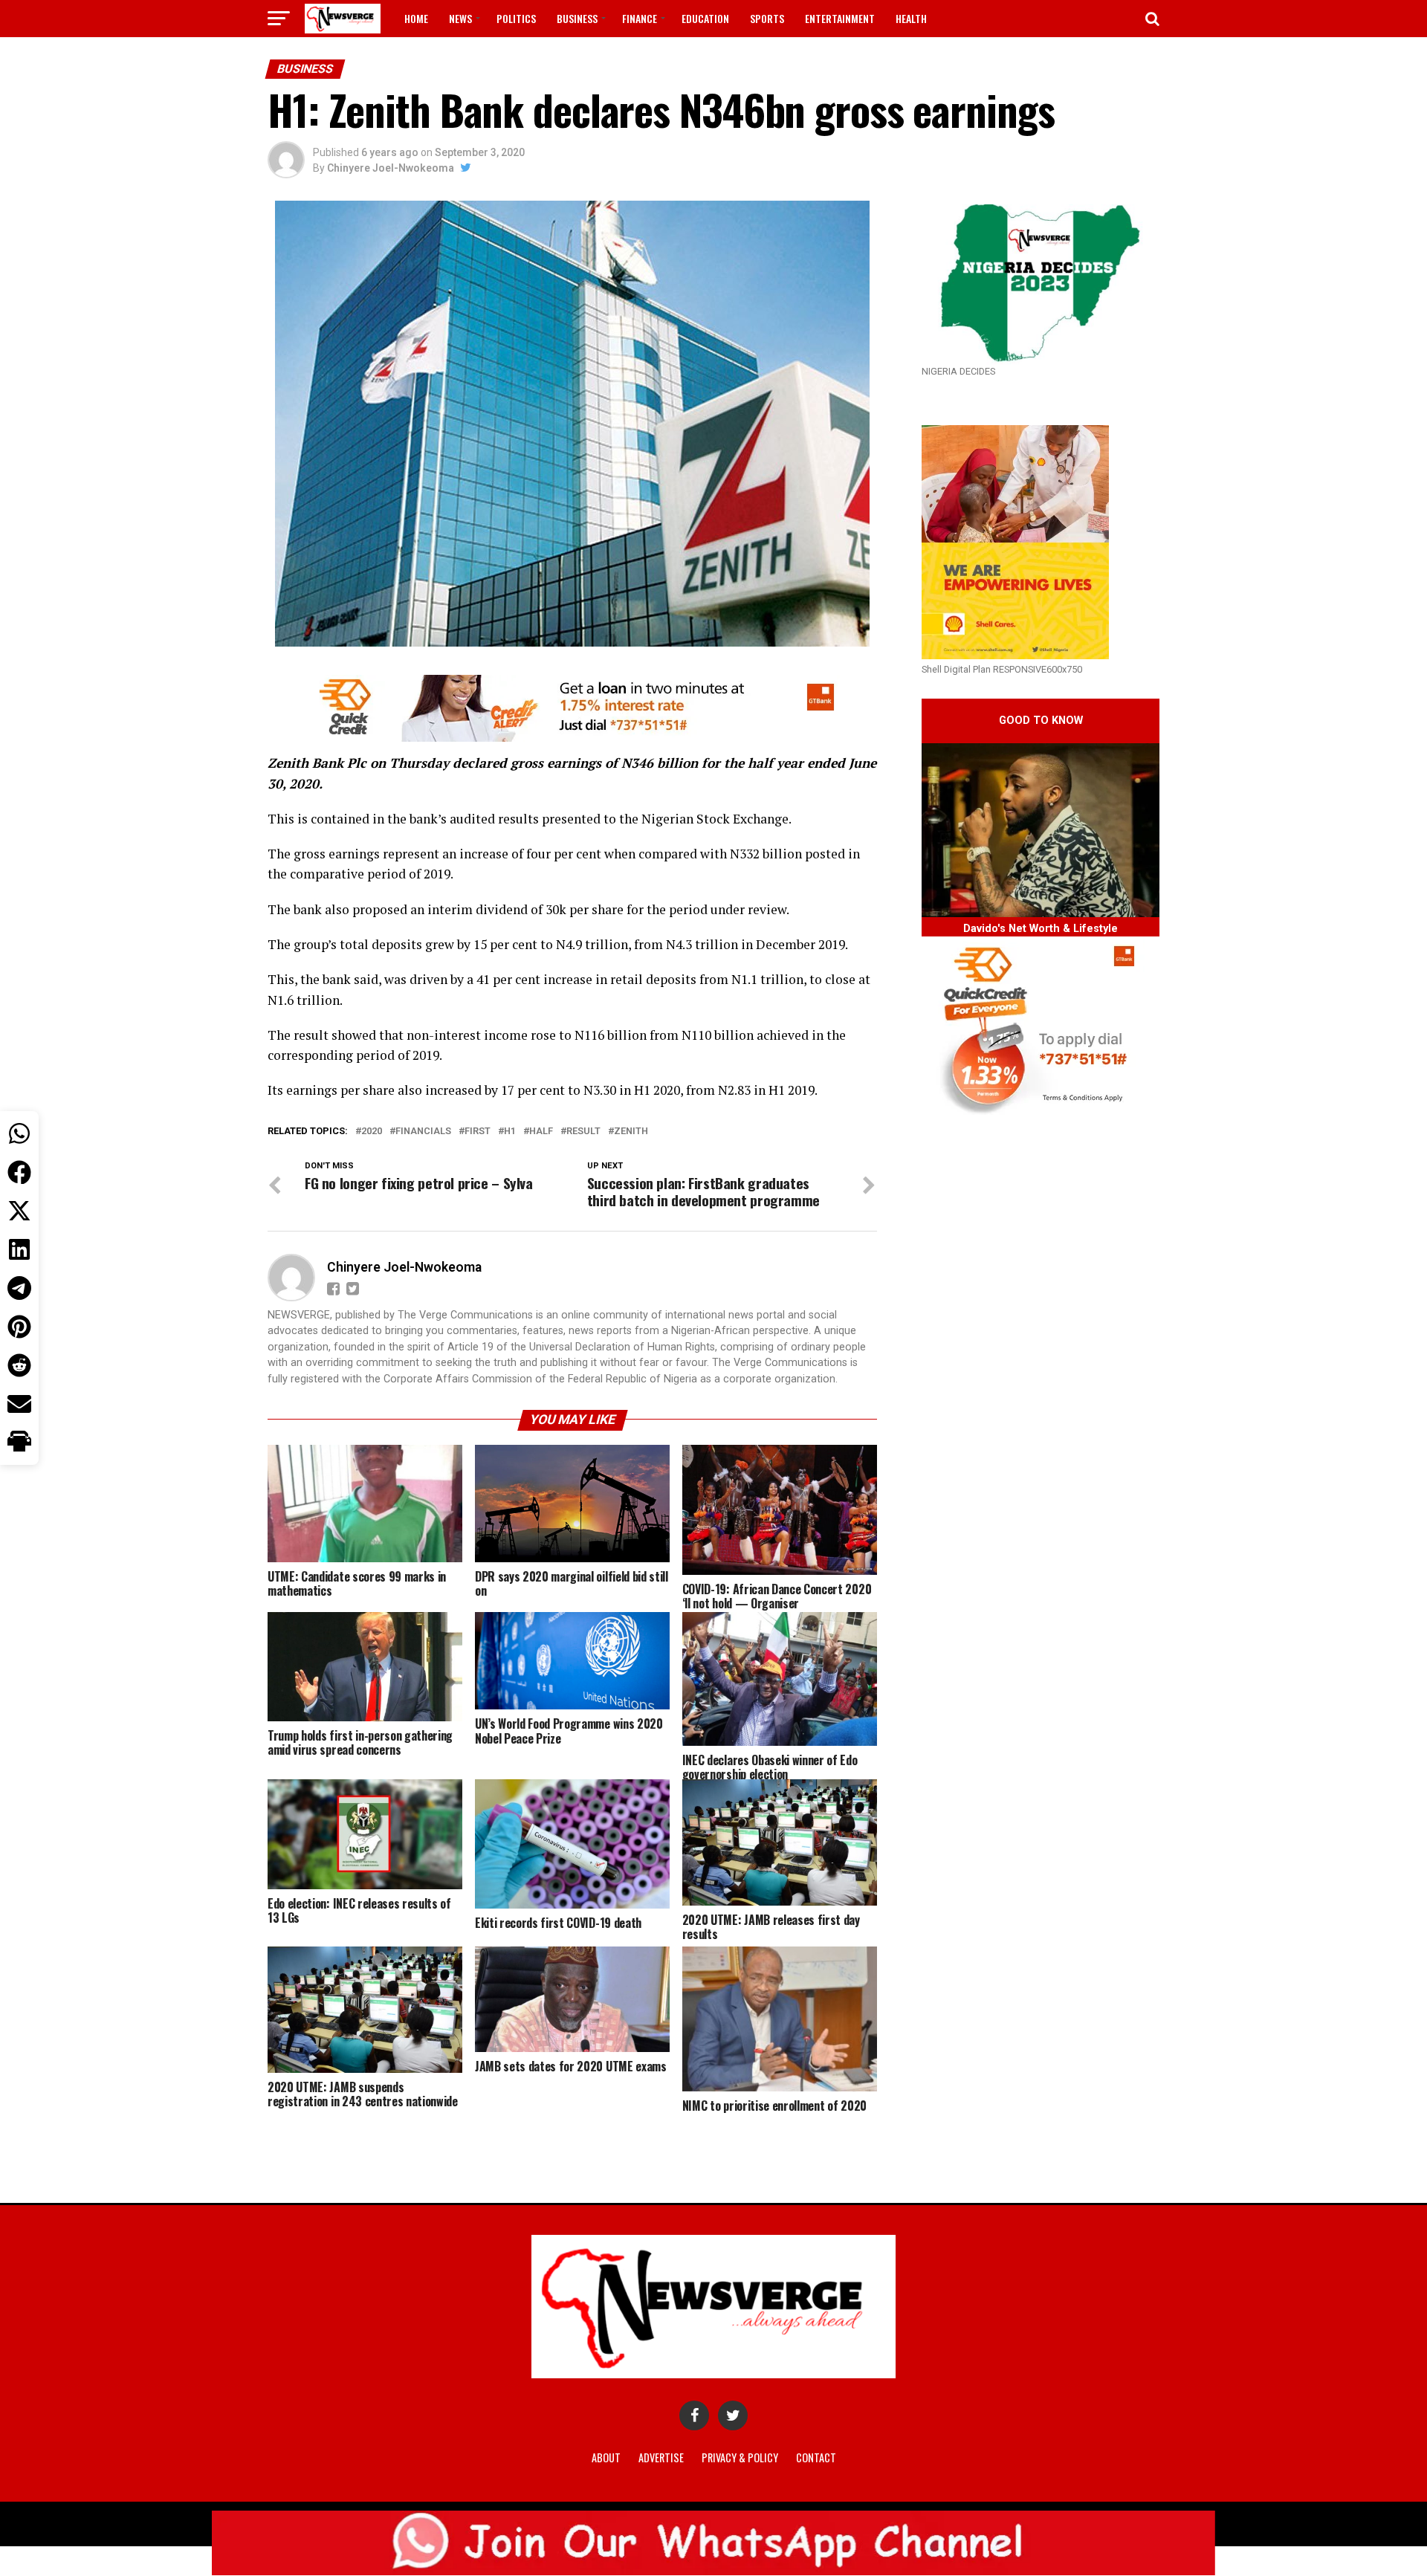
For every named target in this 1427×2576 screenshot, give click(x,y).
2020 (372, 1132)
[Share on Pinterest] (19, 1327)
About (606, 2457)
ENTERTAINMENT (840, 18)
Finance (640, 18)
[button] (19, 1443)
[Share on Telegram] (19, 1288)
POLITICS (516, 18)
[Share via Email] (19, 1404)
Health (911, 18)
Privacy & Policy (740, 2457)
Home (416, 18)
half (541, 1132)
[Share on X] (19, 1211)
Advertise (661, 2457)
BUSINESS (577, 18)
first (478, 1132)
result (583, 1132)
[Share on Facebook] (19, 1172)
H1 (510, 1132)
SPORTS (767, 18)
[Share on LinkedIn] (19, 1249)
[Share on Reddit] (19, 1365)
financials (423, 1132)
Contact (816, 2457)
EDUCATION (705, 18)
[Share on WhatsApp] (19, 1133)
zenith (631, 1132)
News (460, 18)
